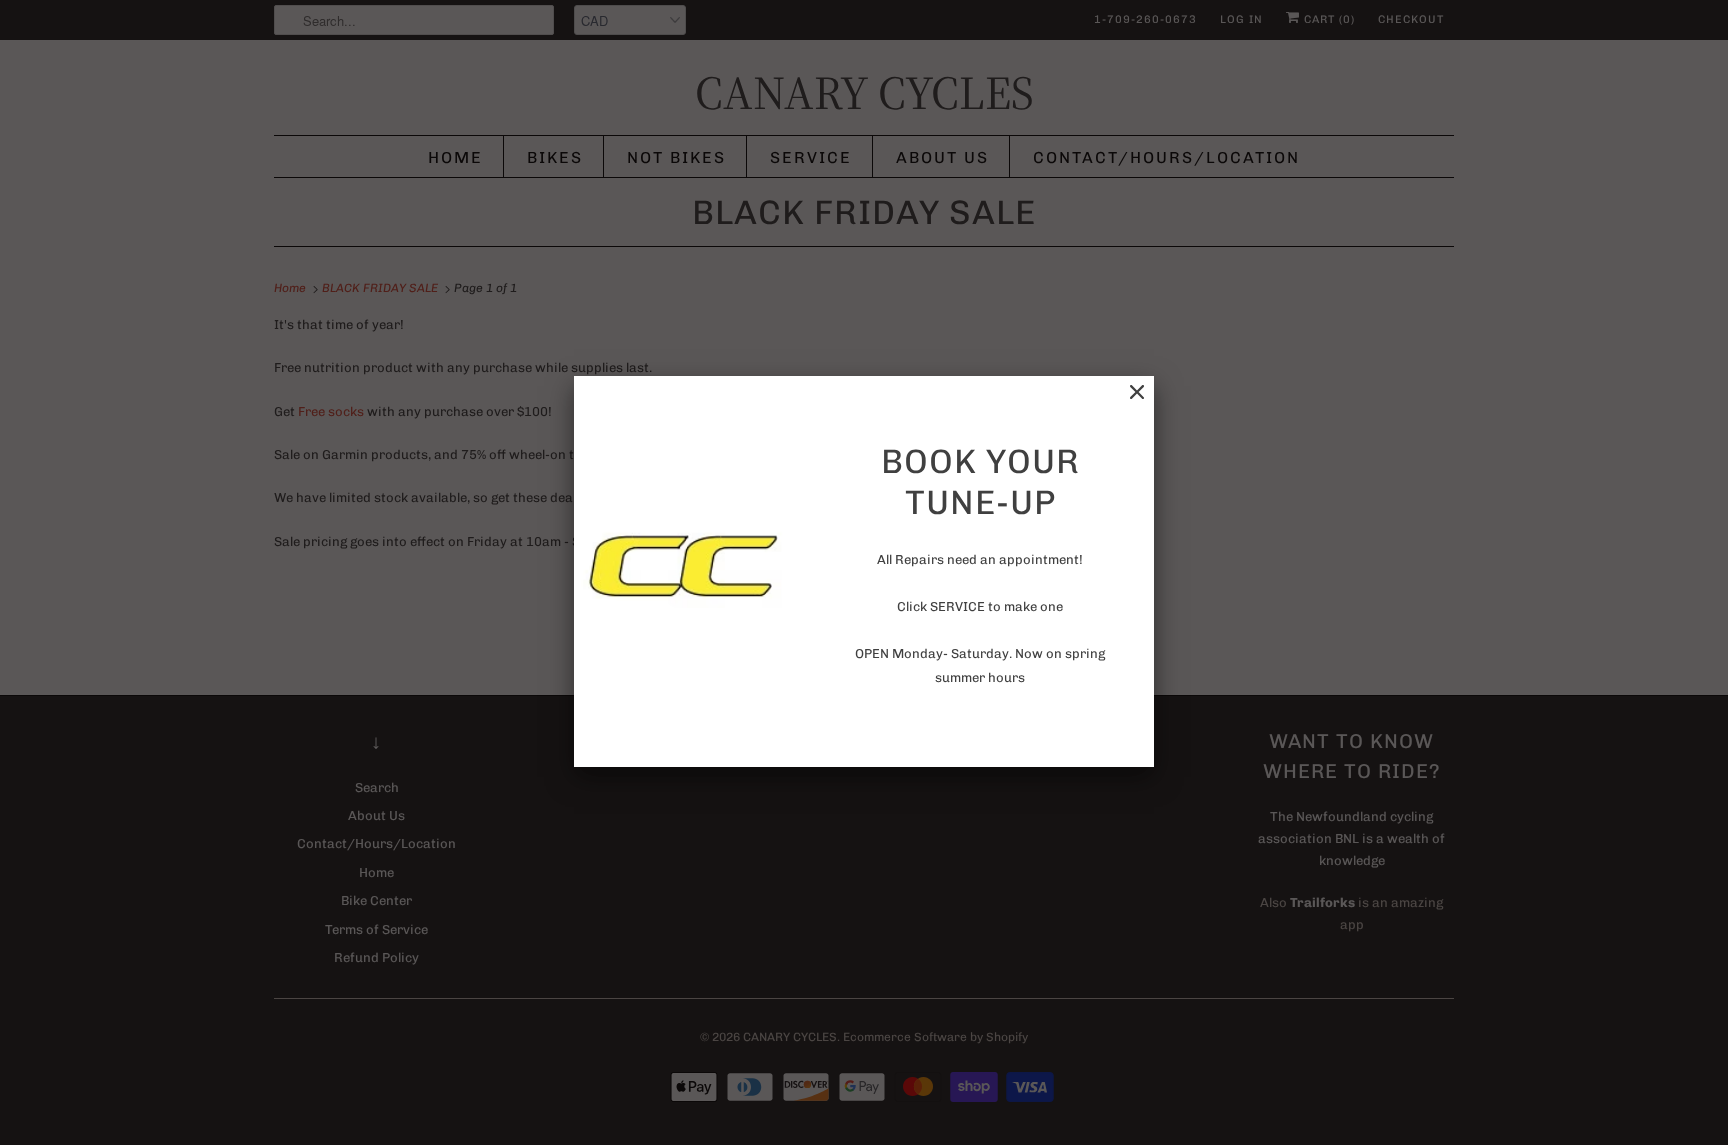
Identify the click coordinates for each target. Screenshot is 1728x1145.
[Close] (1137, 392)
